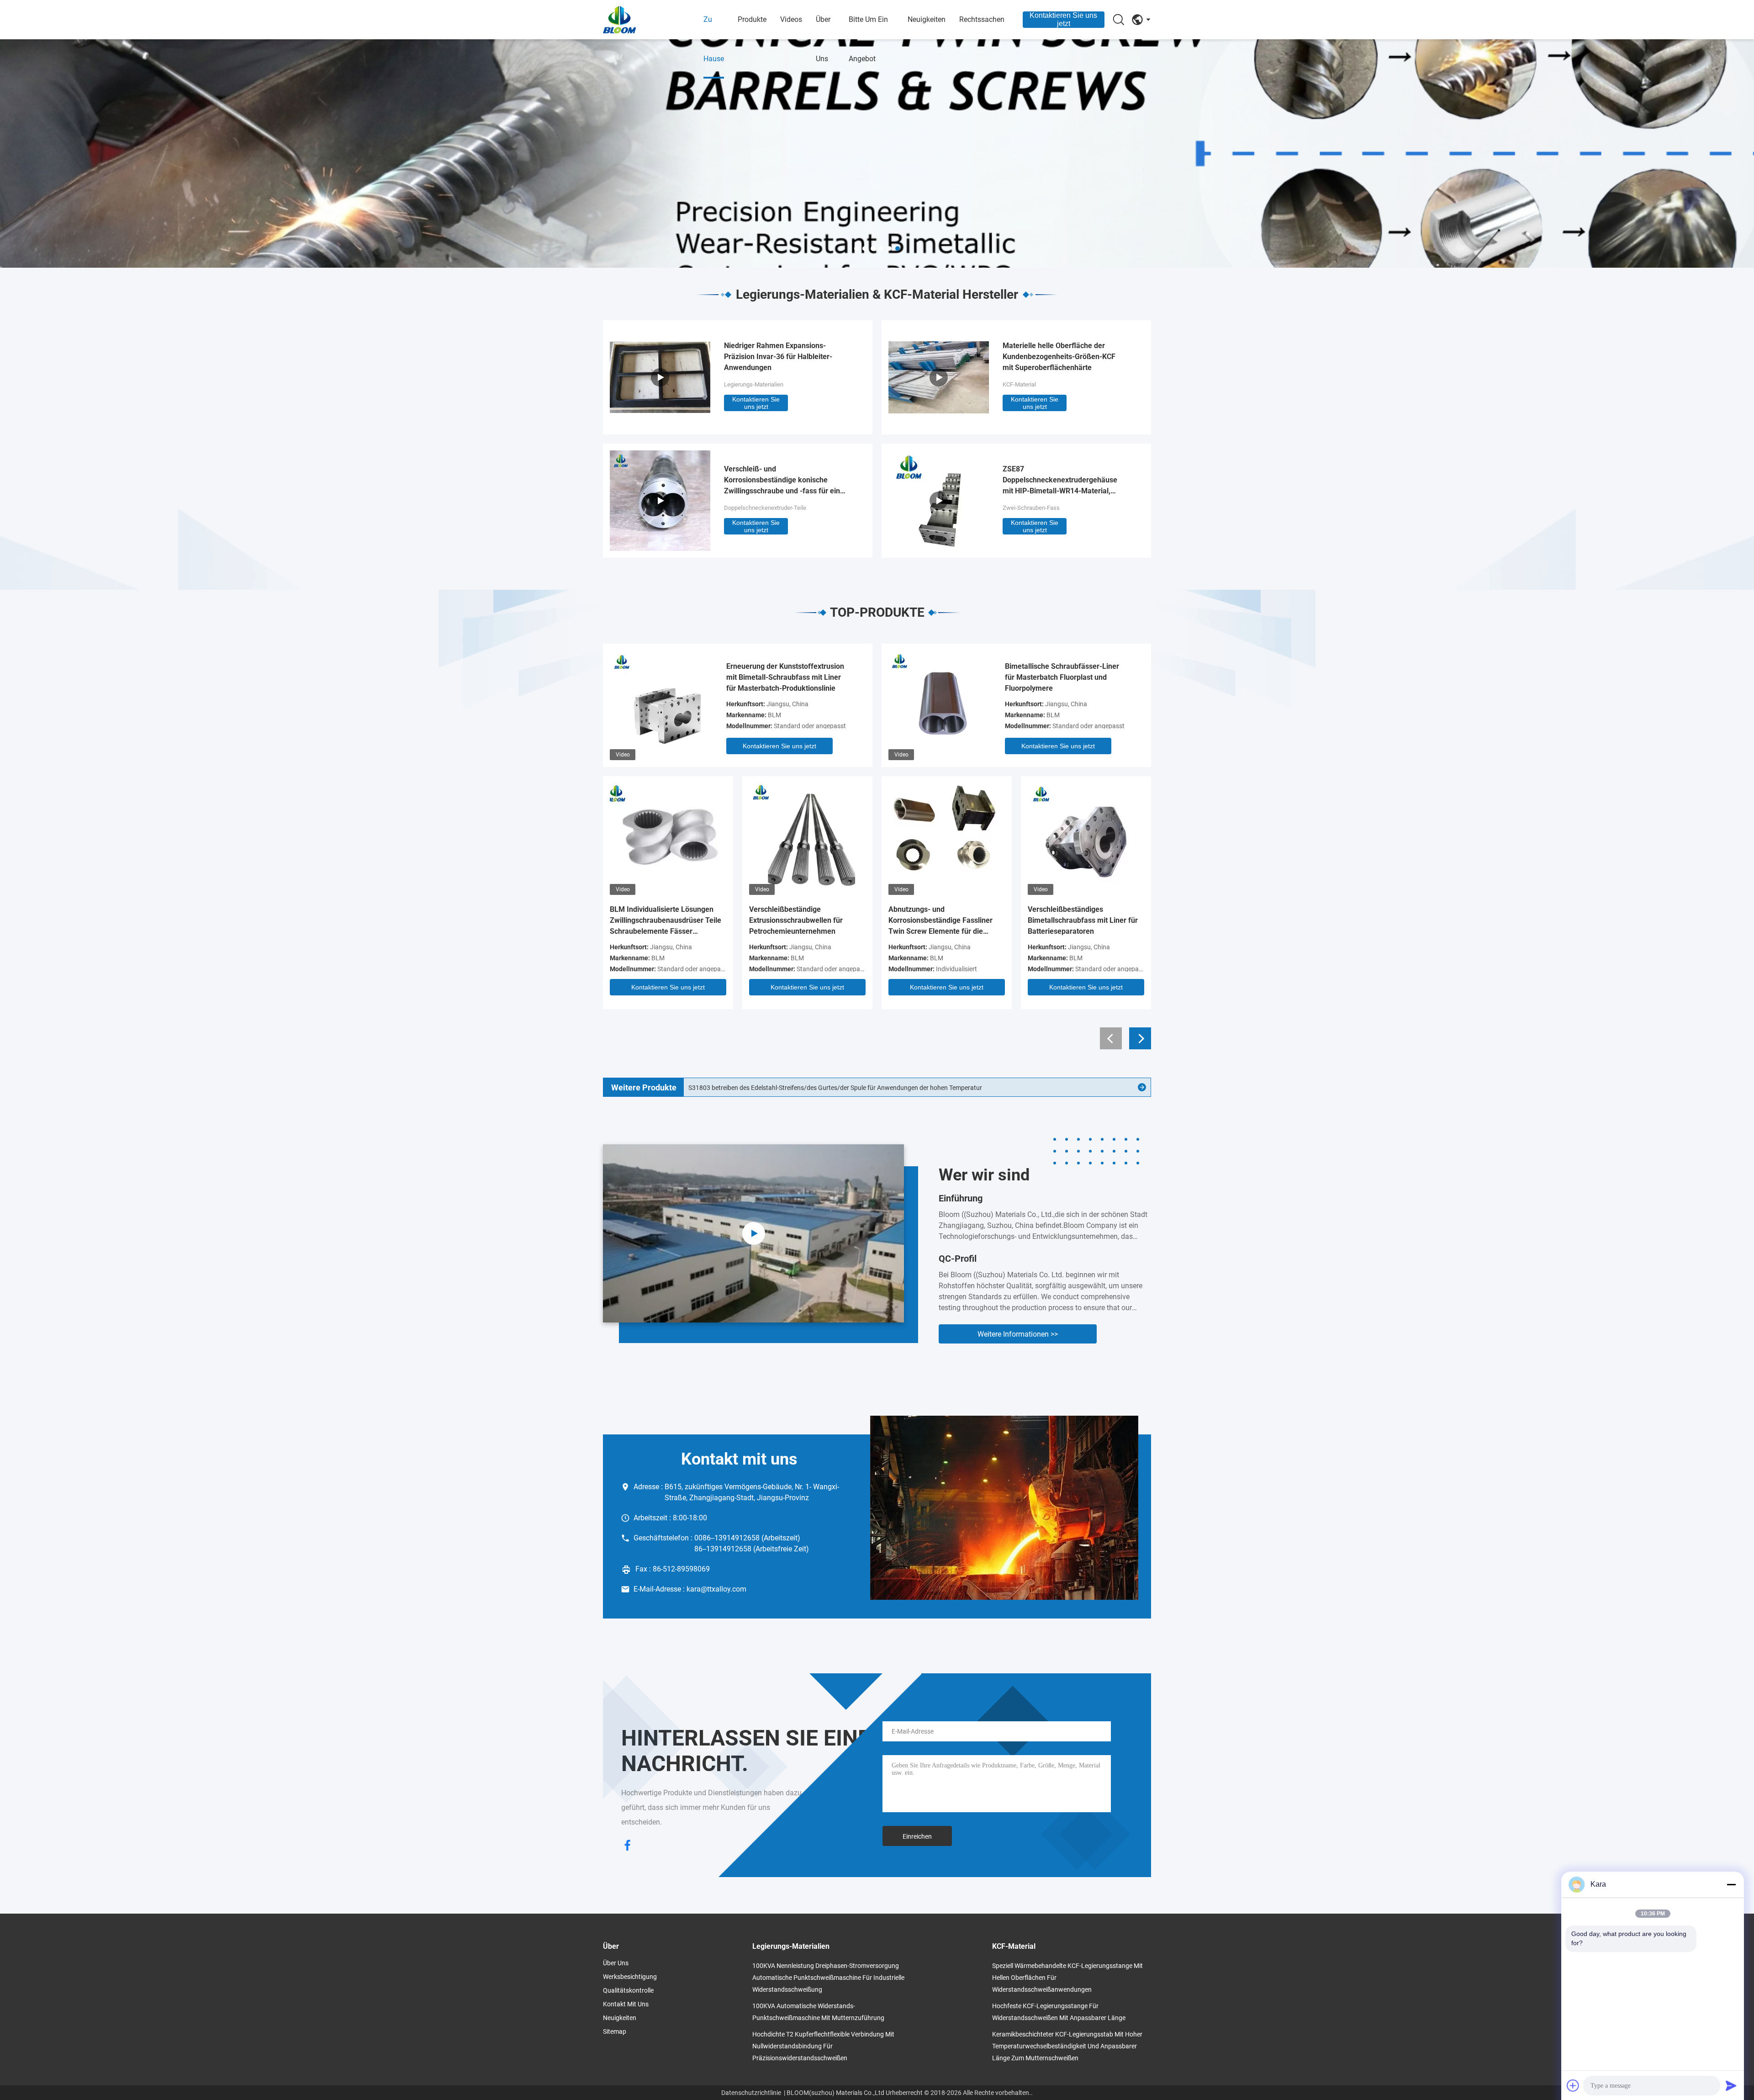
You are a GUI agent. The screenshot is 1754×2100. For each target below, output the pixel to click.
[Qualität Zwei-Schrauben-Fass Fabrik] (939, 548)
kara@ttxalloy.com (716, 1589)
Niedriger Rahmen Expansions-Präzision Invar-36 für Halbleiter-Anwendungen (778, 357)
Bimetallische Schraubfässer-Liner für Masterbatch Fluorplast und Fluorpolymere (1062, 677)
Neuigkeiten (927, 19)
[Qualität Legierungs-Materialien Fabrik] (877, 153)
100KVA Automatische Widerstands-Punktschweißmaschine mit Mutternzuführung (818, 2012)
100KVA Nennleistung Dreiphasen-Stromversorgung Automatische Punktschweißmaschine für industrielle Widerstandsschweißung (828, 1978)
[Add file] (1573, 2085)
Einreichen (917, 1836)
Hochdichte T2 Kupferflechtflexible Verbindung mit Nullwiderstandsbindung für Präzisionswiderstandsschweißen (823, 2046)
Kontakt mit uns (626, 2004)
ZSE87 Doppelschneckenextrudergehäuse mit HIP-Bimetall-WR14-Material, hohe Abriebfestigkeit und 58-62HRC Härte (1063, 481)
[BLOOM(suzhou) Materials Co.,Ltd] (653, 20)
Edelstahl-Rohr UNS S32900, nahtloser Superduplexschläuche (775, 1088)
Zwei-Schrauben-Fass (1031, 508)
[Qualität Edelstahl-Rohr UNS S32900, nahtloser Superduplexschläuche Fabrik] (1142, 1087)
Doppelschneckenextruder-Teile (765, 508)
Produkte (752, 19)
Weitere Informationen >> (1018, 1334)
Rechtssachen (982, 19)
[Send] (1731, 2085)
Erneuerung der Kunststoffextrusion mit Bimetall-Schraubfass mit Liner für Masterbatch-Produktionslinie (785, 677)
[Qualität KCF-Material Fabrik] (939, 425)
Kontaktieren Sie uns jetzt (1063, 19)
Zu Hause (714, 39)
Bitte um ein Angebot (868, 39)
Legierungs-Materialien (754, 384)
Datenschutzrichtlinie (751, 2093)
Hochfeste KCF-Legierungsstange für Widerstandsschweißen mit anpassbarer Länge (1059, 2012)
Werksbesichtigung (630, 1977)
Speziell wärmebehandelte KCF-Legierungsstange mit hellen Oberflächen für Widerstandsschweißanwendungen (1067, 1978)
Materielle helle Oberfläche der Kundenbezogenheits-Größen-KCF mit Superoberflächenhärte (1059, 357)
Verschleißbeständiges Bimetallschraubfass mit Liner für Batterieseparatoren (1083, 920)
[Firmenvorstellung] (753, 1233)
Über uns (823, 39)
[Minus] (1731, 1884)
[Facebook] (628, 1846)
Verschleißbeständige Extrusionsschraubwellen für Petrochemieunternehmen (796, 920)
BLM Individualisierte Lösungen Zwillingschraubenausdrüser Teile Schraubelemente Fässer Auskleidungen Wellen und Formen (667, 921)
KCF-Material (1019, 384)
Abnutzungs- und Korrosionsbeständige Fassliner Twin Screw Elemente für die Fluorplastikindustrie (940, 921)
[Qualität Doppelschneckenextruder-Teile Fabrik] (660, 548)
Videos (791, 19)
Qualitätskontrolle (628, 1990)
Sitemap (615, 2031)
